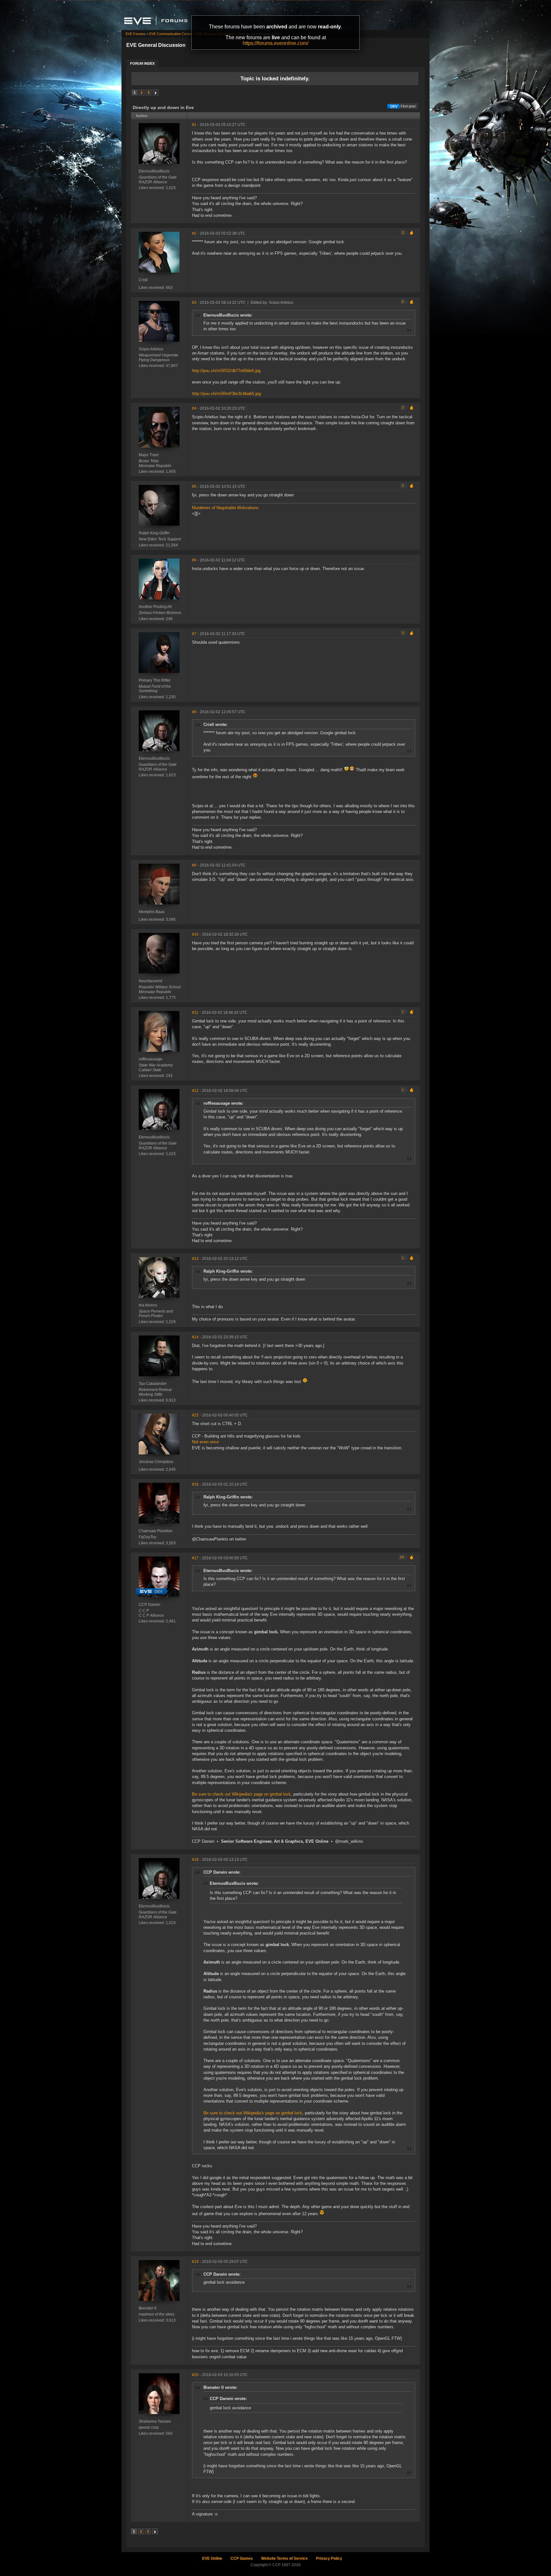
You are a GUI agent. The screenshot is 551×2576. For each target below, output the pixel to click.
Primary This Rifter (155, 680)
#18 (195, 1860)
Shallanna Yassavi (155, 2421)
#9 (194, 865)
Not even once (205, 1442)
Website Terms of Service (284, 2558)
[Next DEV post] (152, 1592)
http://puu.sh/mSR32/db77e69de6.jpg (226, 371)
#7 (194, 634)
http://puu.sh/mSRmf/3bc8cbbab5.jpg (226, 394)
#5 (194, 487)
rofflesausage (151, 1059)
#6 (194, 560)
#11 (195, 1013)
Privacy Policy (329, 2558)
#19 (195, 2262)
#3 (194, 303)
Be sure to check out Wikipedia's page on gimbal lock (241, 1794)
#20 (195, 2375)
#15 (195, 1415)
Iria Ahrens (148, 1305)
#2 (194, 233)
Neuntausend (151, 981)
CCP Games (242, 2558)
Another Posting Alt (155, 607)
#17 (195, 1558)
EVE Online (212, 2558)
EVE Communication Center (171, 34)
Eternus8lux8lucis (154, 171)
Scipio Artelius (151, 349)
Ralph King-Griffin (154, 533)
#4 (194, 408)
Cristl (143, 280)
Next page (156, 92)
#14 (195, 1337)
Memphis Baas (152, 912)
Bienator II (147, 2308)
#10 (195, 934)
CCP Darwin (150, 1605)
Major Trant (149, 455)
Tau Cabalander (153, 1384)
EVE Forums (136, 34)
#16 (195, 1484)
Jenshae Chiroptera (156, 1462)
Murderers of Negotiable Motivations (225, 508)
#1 (194, 125)
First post (408, 106)
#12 (195, 1091)
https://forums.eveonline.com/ (275, 43)
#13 (195, 1259)
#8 (194, 712)
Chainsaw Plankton (156, 1531)
